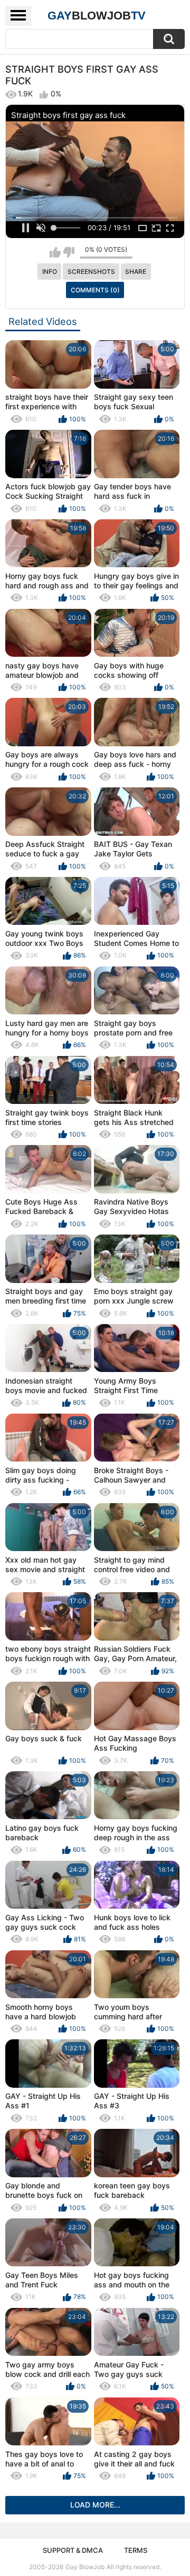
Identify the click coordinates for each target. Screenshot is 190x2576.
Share (136, 272)
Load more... (95, 2505)
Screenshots (91, 272)
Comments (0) (95, 290)
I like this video (55, 252)
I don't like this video (69, 252)
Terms (136, 2550)
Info (50, 272)
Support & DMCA (73, 2550)
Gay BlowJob (85, 2567)
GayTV (97, 16)
